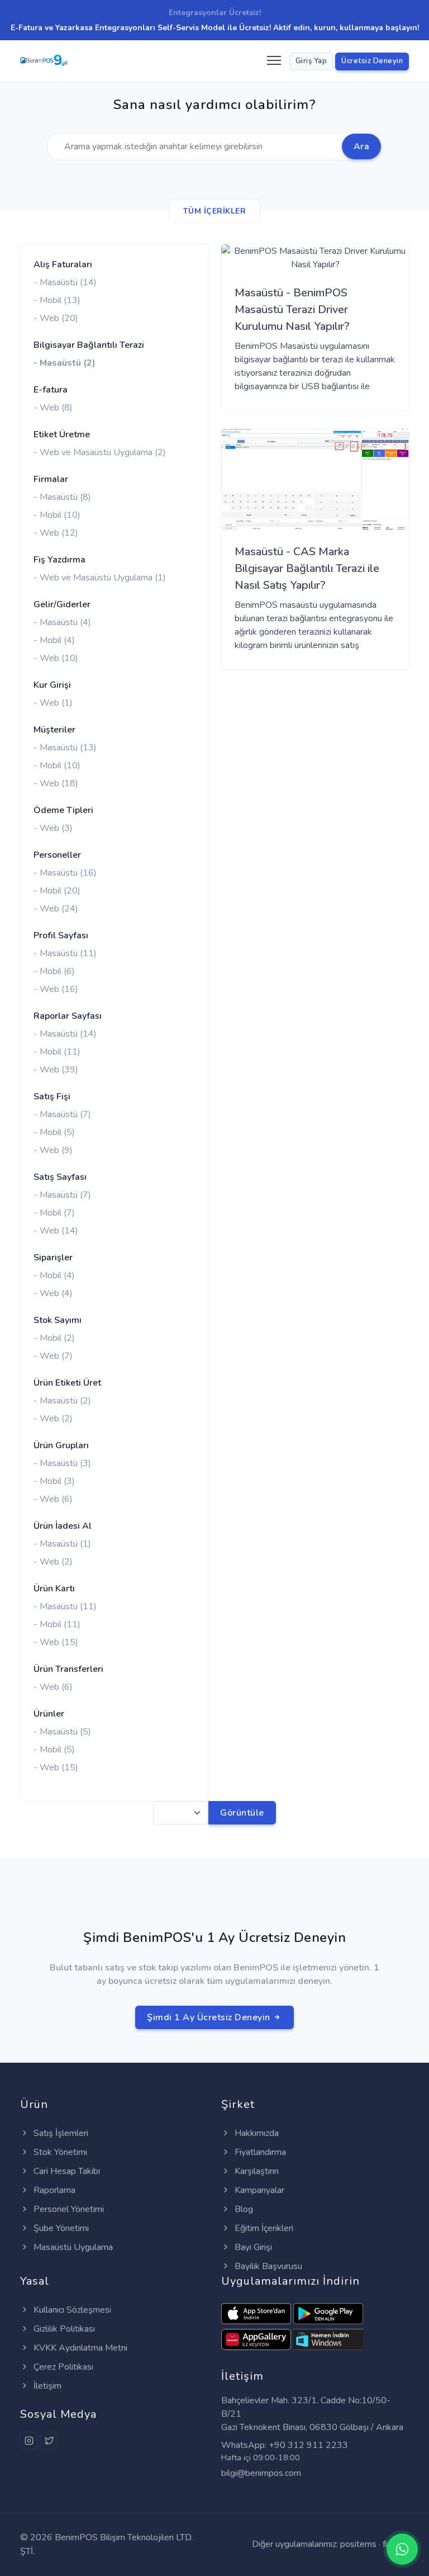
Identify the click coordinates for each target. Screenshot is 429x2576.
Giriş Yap (311, 61)
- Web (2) (53, 1419)
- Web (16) (56, 989)
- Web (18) (56, 783)
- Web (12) (56, 533)
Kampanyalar (258, 2190)
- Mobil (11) (57, 1052)
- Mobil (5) (54, 1132)
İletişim (46, 2386)
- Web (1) (53, 703)
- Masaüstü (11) (65, 953)
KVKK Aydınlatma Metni (79, 2348)
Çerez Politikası (62, 2367)
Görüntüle (242, 1813)
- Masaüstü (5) (62, 1732)
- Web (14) (56, 1231)
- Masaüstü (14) (65, 282)
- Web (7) (53, 1356)
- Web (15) (56, 1642)
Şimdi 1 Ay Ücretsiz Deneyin (210, 2017)
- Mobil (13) (57, 300)
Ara (362, 146)
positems (358, 2544)
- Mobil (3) (54, 1481)
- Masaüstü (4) (62, 622)
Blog (243, 2209)
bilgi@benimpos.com (261, 2473)
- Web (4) (53, 1293)
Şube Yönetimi (60, 2228)
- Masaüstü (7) (62, 1114)
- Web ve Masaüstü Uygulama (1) (100, 578)
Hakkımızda (256, 2133)
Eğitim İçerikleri (263, 2228)
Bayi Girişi (252, 2247)
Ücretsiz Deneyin (372, 61)
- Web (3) (53, 828)
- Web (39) (56, 1070)
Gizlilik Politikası (63, 2329)
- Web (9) (53, 1150)
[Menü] (273, 61)
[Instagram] (29, 2441)
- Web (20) (56, 318)
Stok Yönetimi (59, 2152)
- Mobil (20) (57, 891)
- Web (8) (53, 408)
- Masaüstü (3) (62, 1463)
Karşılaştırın (256, 2171)
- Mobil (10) (57, 515)
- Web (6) (53, 1499)
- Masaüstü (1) (62, 1544)
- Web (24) (56, 909)
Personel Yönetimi (68, 2209)
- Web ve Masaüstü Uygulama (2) (100, 452)
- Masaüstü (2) (65, 363)
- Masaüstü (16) (65, 873)
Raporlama (53, 2190)
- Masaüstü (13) (65, 748)
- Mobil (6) (54, 971)
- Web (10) (56, 658)
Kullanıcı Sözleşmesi (71, 2310)
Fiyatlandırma (259, 2152)
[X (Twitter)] (49, 2441)
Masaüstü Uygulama (72, 2247)
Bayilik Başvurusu (267, 2266)
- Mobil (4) (54, 640)
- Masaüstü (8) (62, 497)
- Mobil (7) (54, 1213)
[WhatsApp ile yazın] (402, 2549)
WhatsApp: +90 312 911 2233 (285, 2445)
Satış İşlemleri (60, 2133)
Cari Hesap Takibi (66, 2171)
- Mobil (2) (54, 1338)
